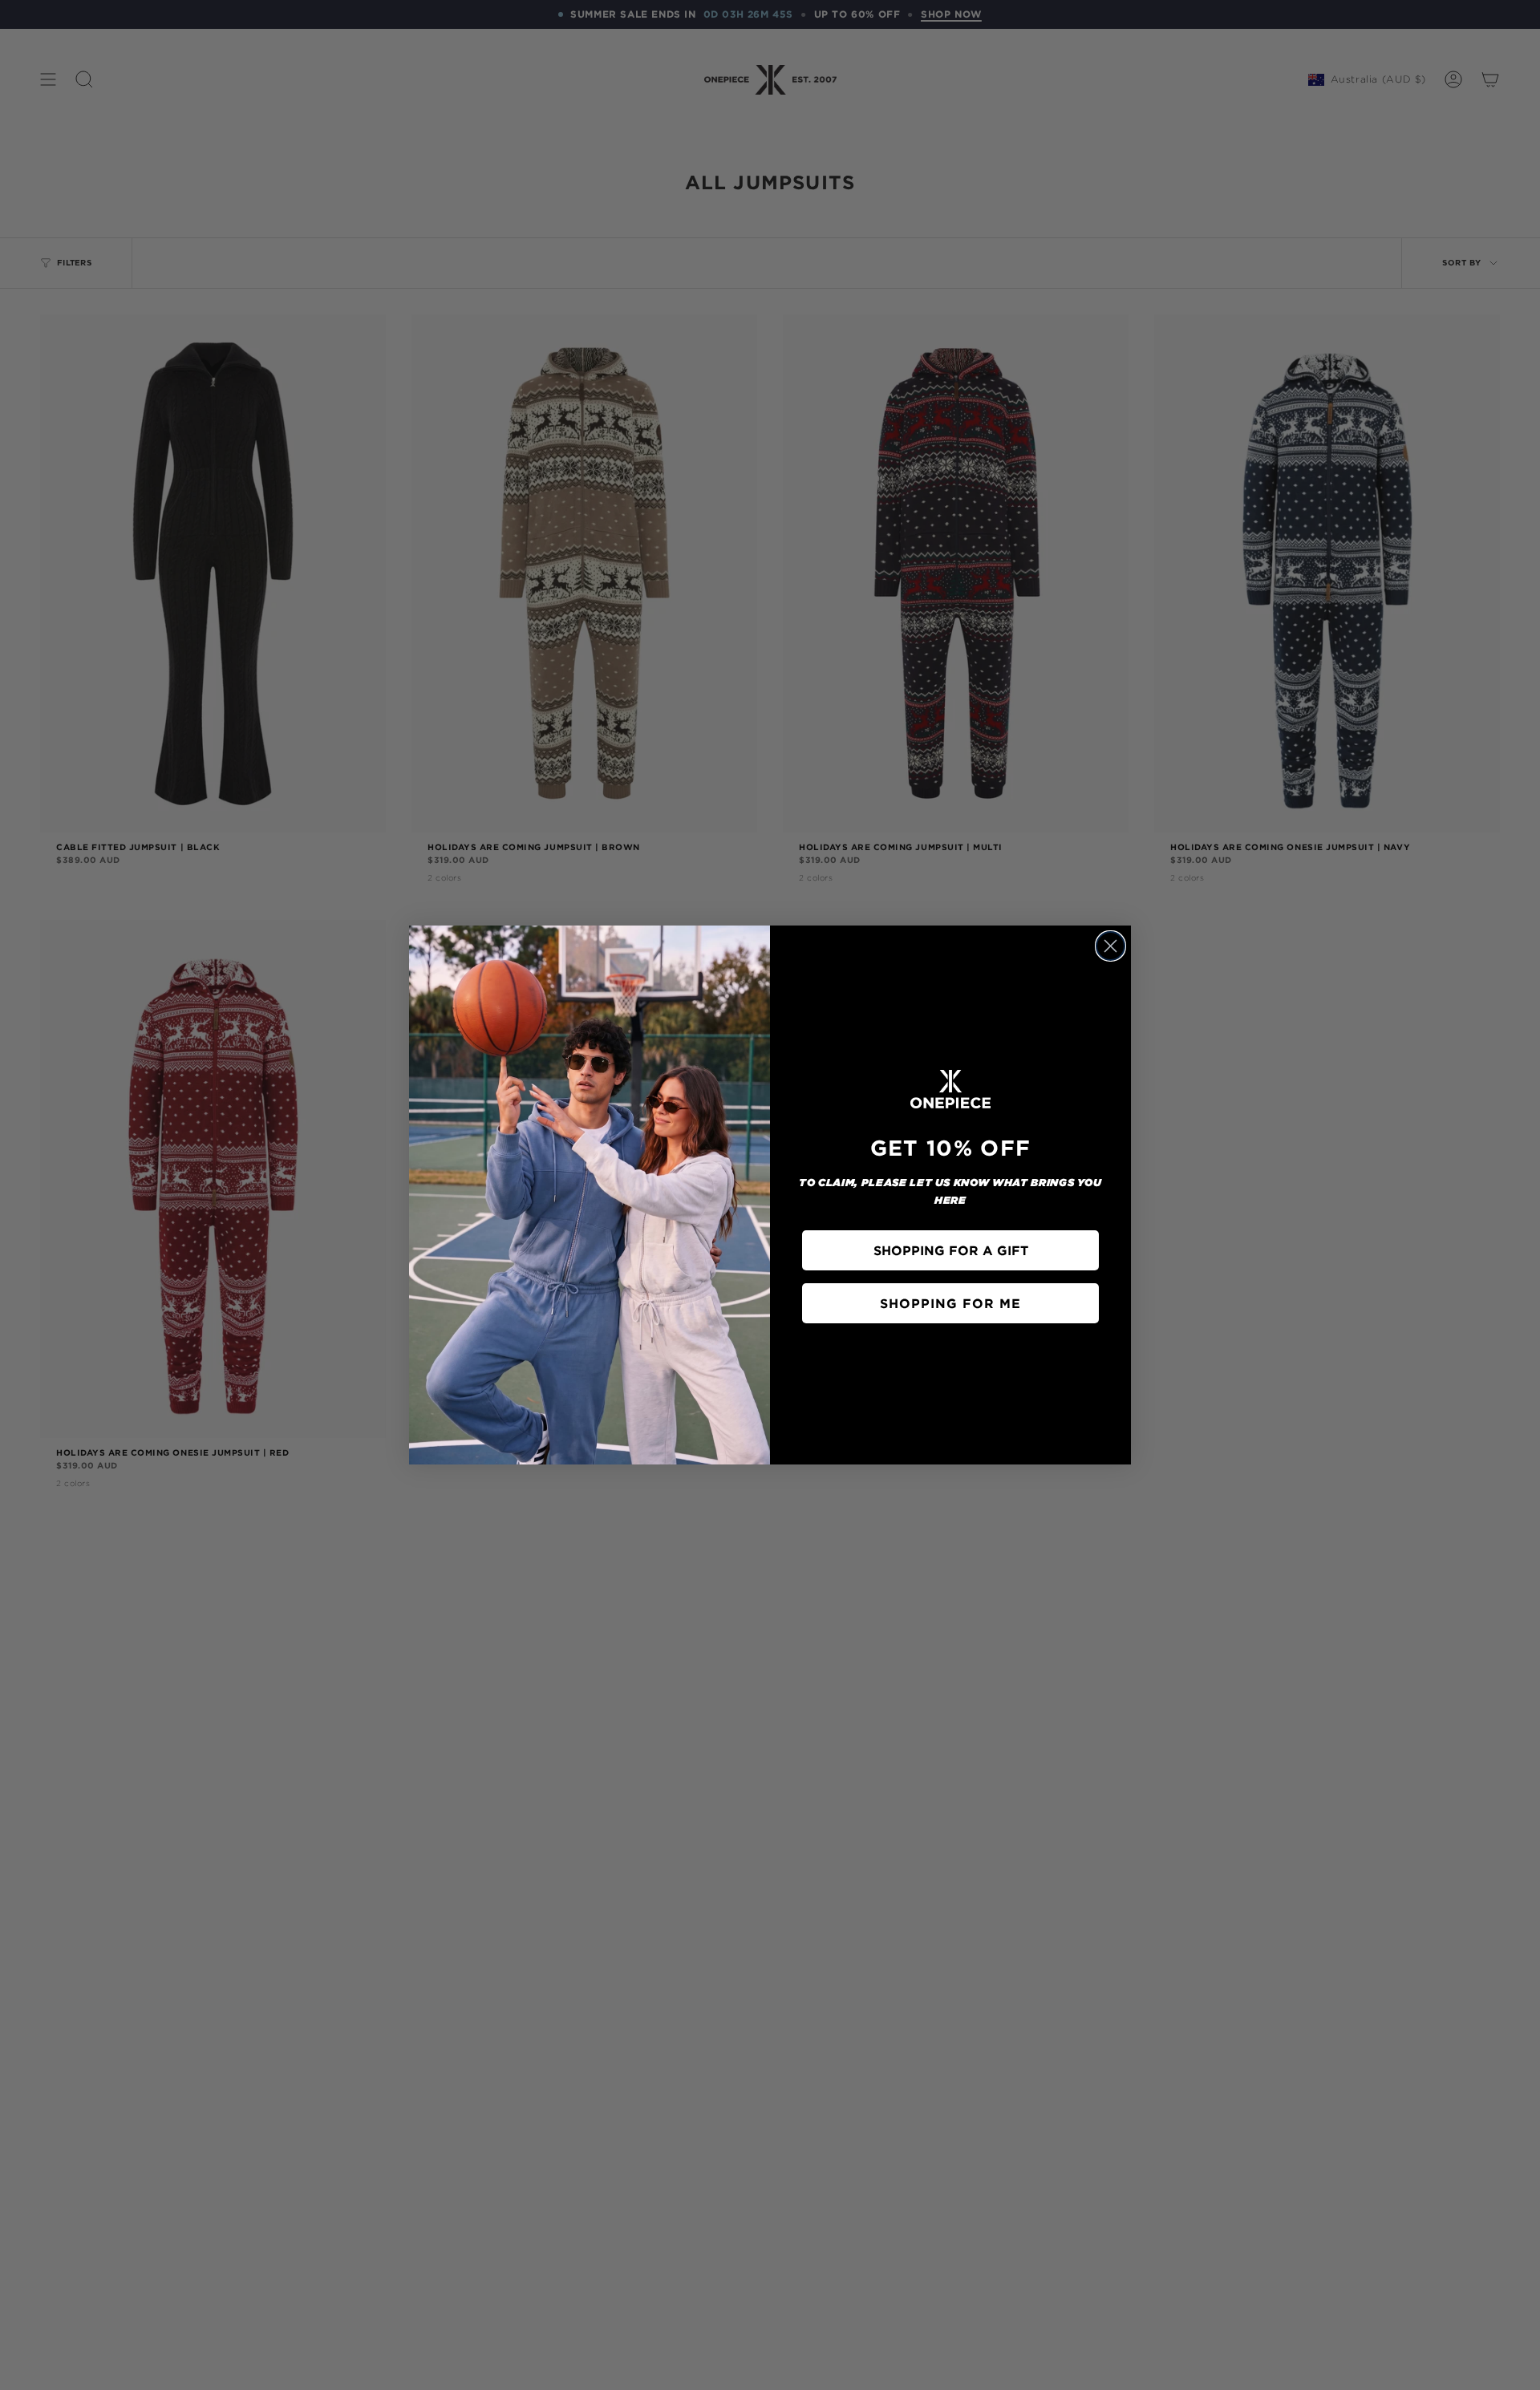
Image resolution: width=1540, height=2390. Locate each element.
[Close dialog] (1110, 946)
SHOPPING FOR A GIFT (951, 1250)
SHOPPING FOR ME (950, 1303)
